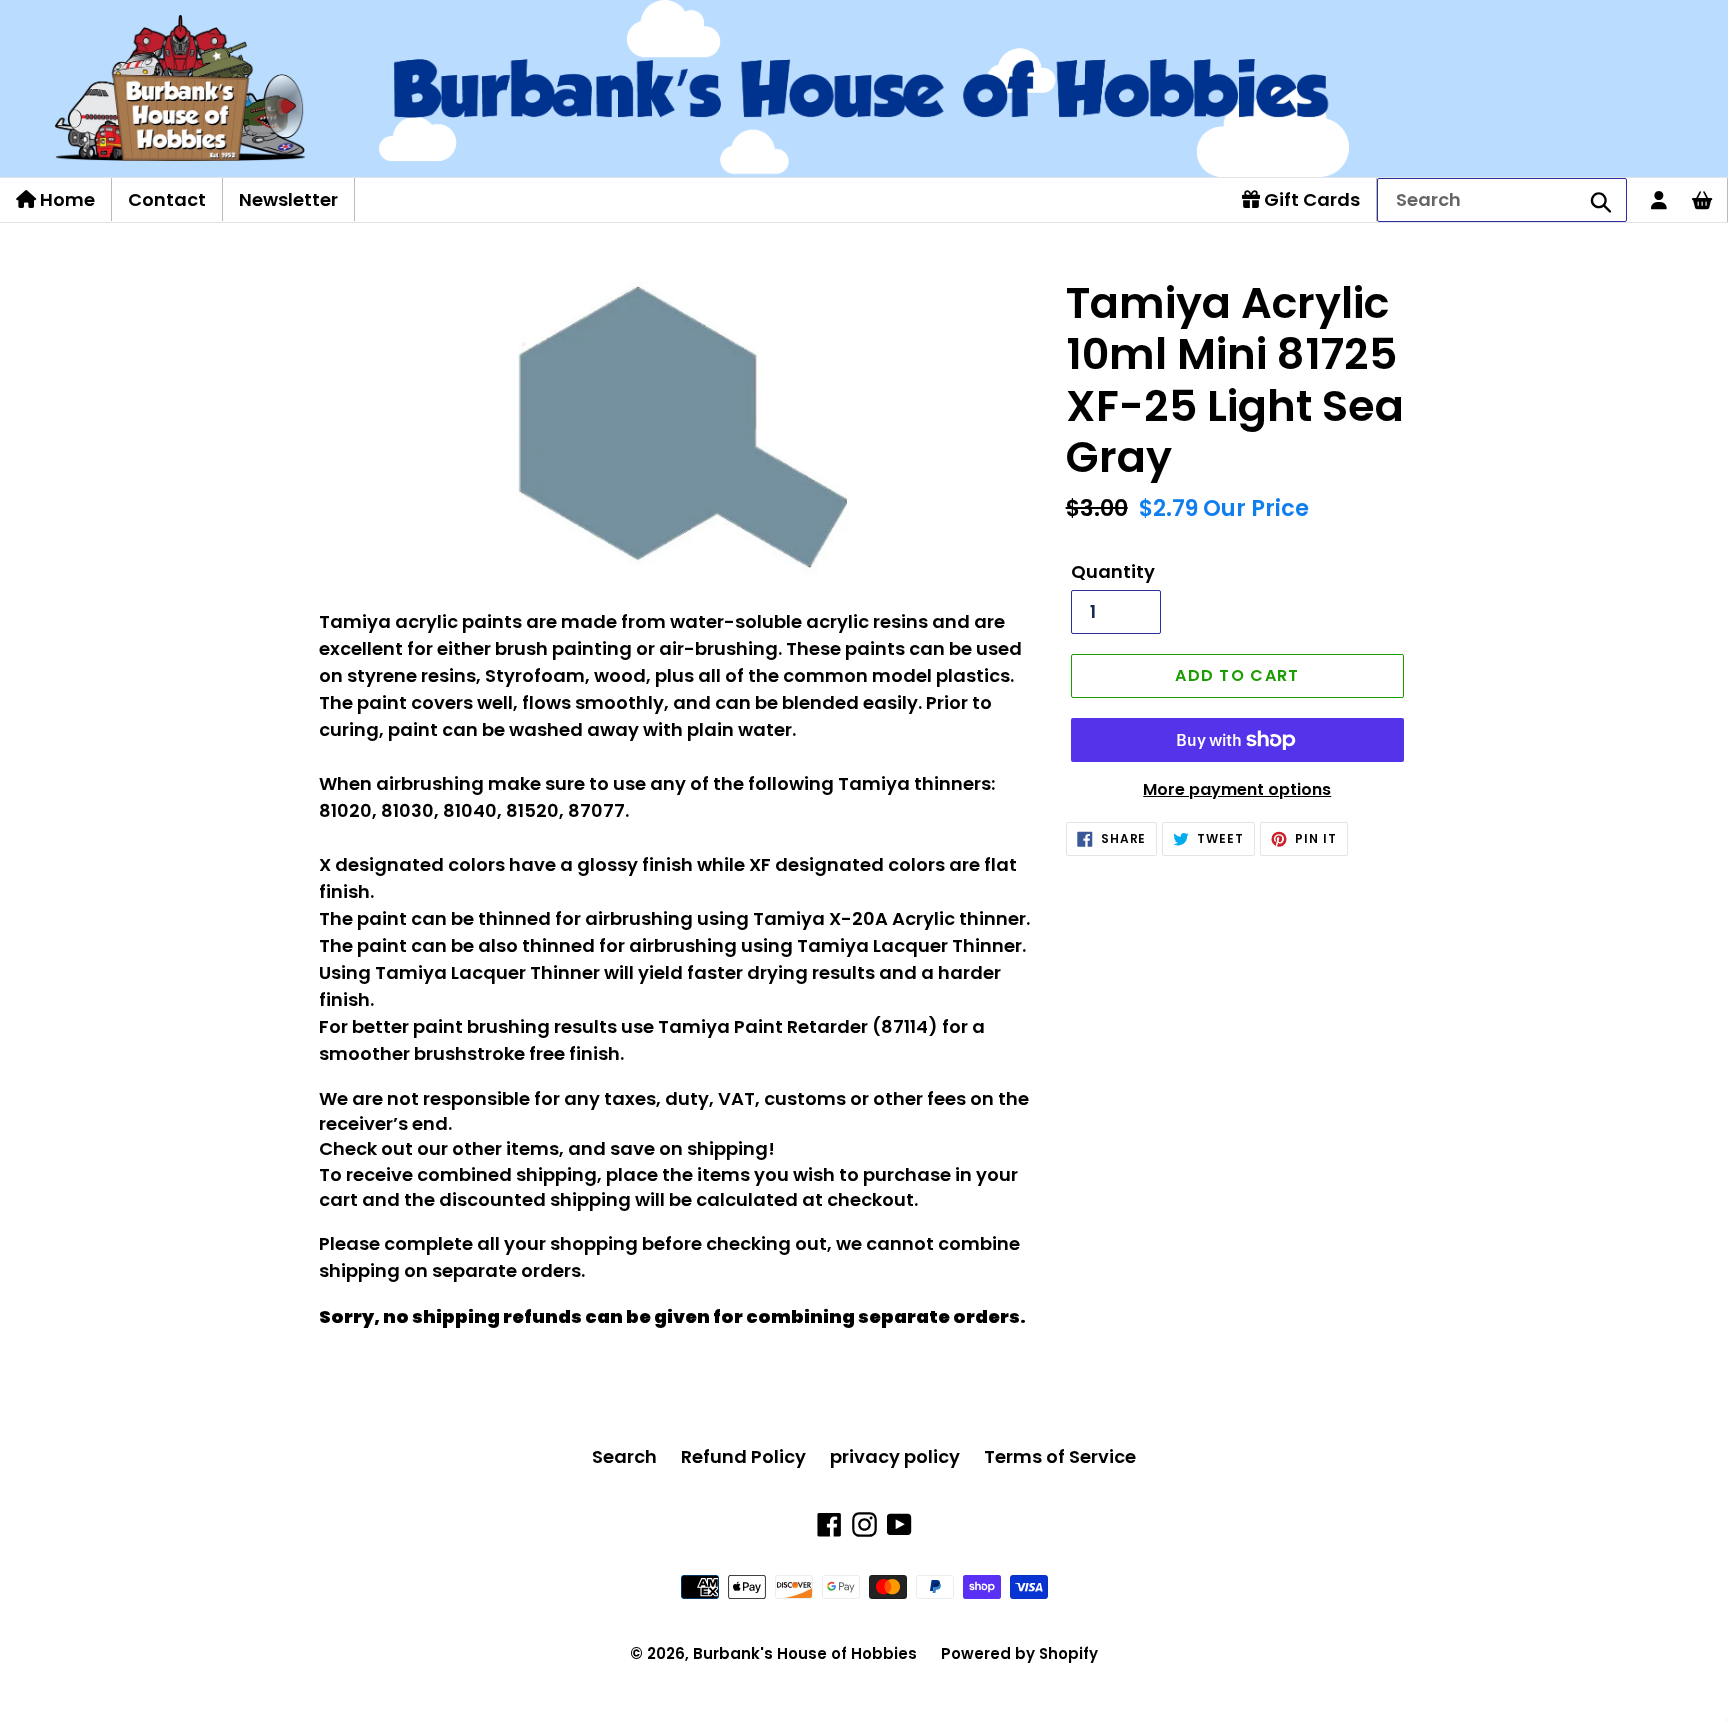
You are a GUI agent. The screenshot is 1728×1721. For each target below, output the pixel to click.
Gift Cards (1310, 199)
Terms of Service (1060, 1456)
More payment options (1237, 789)
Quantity (1113, 571)
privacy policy (895, 1456)
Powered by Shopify (1019, 1653)
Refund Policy (743, 1456)
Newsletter (288, 199)
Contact (167, 199)
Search (624, 1456)
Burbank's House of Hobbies (805, 1653)
